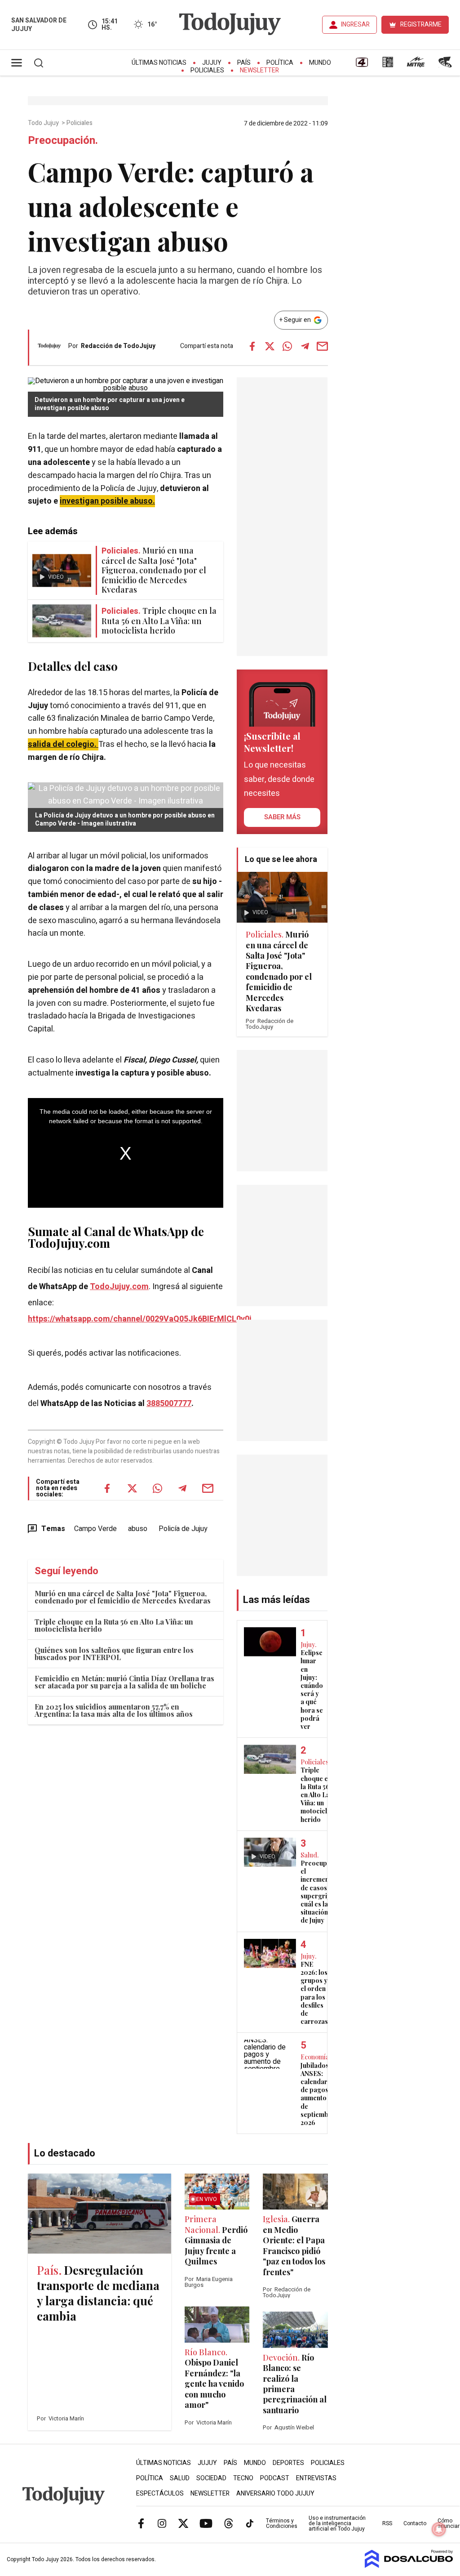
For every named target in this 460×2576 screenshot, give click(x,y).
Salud (180, 2478)
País (244, 63)
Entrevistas (316, 2478)
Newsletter (259, 70)
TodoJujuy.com (119, 1287)
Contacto (415, 2523)
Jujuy (212, 63)
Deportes (288, 2463)
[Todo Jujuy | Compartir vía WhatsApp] (287, 346)
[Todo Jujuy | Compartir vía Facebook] (252, 346)
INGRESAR (355, 25)
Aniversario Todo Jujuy (275, 2493)
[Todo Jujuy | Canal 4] (362, 65)
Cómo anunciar (449, 2523)
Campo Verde (95, 1529)
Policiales (207, 70)
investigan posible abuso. (107, 501)
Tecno (243, 2478)
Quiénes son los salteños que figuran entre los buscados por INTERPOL (114, 1654)
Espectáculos (160, 2493)
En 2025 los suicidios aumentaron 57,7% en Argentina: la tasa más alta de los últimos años (114, 1710)
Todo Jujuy (44, 123)
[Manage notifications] (439, 2529)
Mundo (320, 63)
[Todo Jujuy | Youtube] (206, 2523)
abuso (138, 1529)
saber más (282, 817)
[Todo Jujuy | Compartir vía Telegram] (305, 346)
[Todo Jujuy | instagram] (162, 2523)
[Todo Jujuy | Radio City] (388, 65)
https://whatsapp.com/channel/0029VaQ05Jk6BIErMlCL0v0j (140, 1319)
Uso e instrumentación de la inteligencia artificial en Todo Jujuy (337, 2523)
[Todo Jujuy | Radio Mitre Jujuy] (416, 65)
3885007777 (169, 1404)
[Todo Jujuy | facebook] (141, 2523)
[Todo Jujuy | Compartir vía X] (270, 346)
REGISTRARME (421, 25)
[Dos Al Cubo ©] (409, 2566)
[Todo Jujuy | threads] (229, 2523)
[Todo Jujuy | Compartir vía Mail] (323, 346)
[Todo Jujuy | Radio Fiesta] (446, 65)
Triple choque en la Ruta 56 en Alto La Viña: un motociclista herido (114, 1625)
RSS (387, 2523)
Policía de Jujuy (183, 1529)
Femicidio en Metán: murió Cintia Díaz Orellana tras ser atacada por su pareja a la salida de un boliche (124, 1682)
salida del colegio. (63, 744)
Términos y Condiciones (282, 2523)
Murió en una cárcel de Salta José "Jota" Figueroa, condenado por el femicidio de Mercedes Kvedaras (123, 1597)
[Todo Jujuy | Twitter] (183, 2523)
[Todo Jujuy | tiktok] (250, 2523)
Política (280, 63)
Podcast (275, 2478)
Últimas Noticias (159, 63)
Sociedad (211, 2478)
